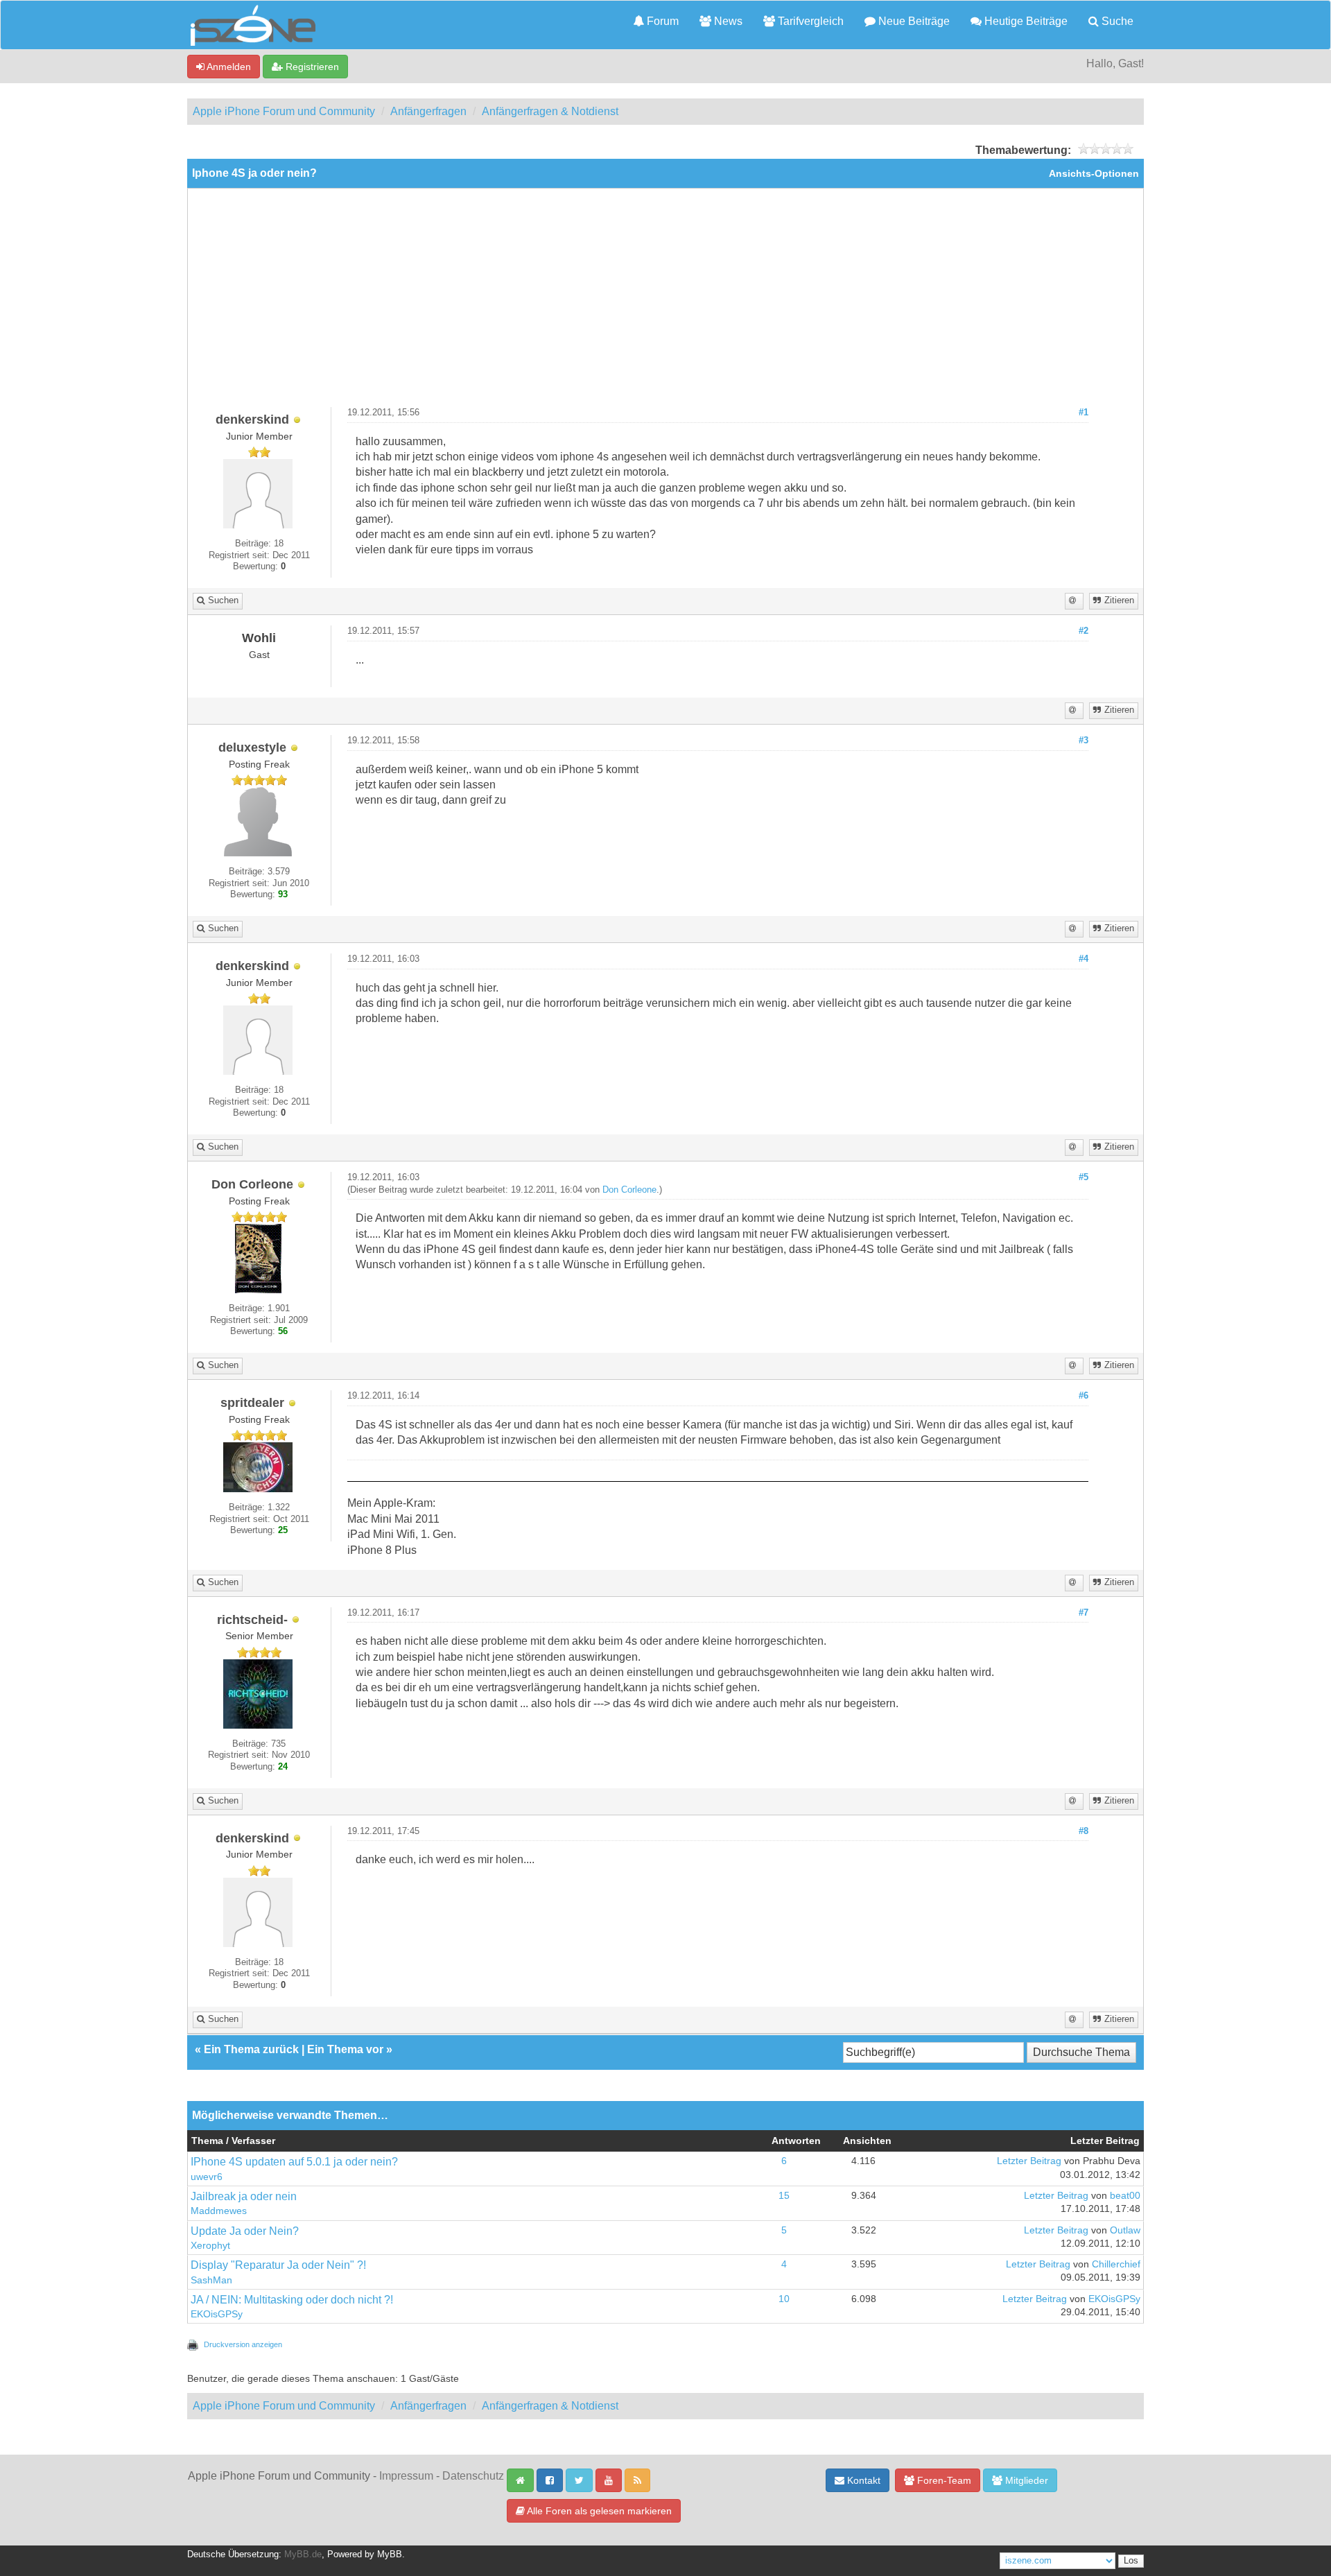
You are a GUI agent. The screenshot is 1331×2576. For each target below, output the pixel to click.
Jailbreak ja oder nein (244, 2196)
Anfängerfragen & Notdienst (550, 111)
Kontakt (862, 2480)
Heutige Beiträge (1025, 21)
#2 (1084, 631)
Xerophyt (210, 2246)
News (727, 21)
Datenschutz (473, 2476)
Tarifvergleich (809, 21)
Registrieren (311, 67)
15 (784, 2196)
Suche (1116, 21)
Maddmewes (219, 2211)
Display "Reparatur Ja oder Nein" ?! (278, 2265)
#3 (1084, 741)
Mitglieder (1025, 2480)
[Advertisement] (665, 303)
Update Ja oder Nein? (245, 2231)
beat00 (1125, 2196)
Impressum (406, 2476)
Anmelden (228, 67)
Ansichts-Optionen (1094, 174)
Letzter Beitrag (1029, 2161)
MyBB (390, 2555)
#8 (1084, 1831)
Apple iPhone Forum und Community (284, 111)
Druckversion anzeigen (243, 2344)
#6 (1084, 1396)
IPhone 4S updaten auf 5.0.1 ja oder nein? (294, 2162)
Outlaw (1125, 2230)
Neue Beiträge (913, 21)
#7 (1084, 1613)
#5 (1084, 1177)
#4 (1084, 959)
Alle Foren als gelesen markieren (598, 2511)
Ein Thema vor (345, 2049)
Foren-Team (943, 2480)
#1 (1084, 413)
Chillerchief (1116, 2264)
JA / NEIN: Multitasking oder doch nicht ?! (292, 2300)
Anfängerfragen (428, 111)
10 (784, 2299)
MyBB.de (303, 2555)
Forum (661, 21)
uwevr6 (207, 2177)
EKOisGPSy (217, 2314)
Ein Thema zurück (251, 2049)
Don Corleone (629, 1190)
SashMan (211, 2280)
